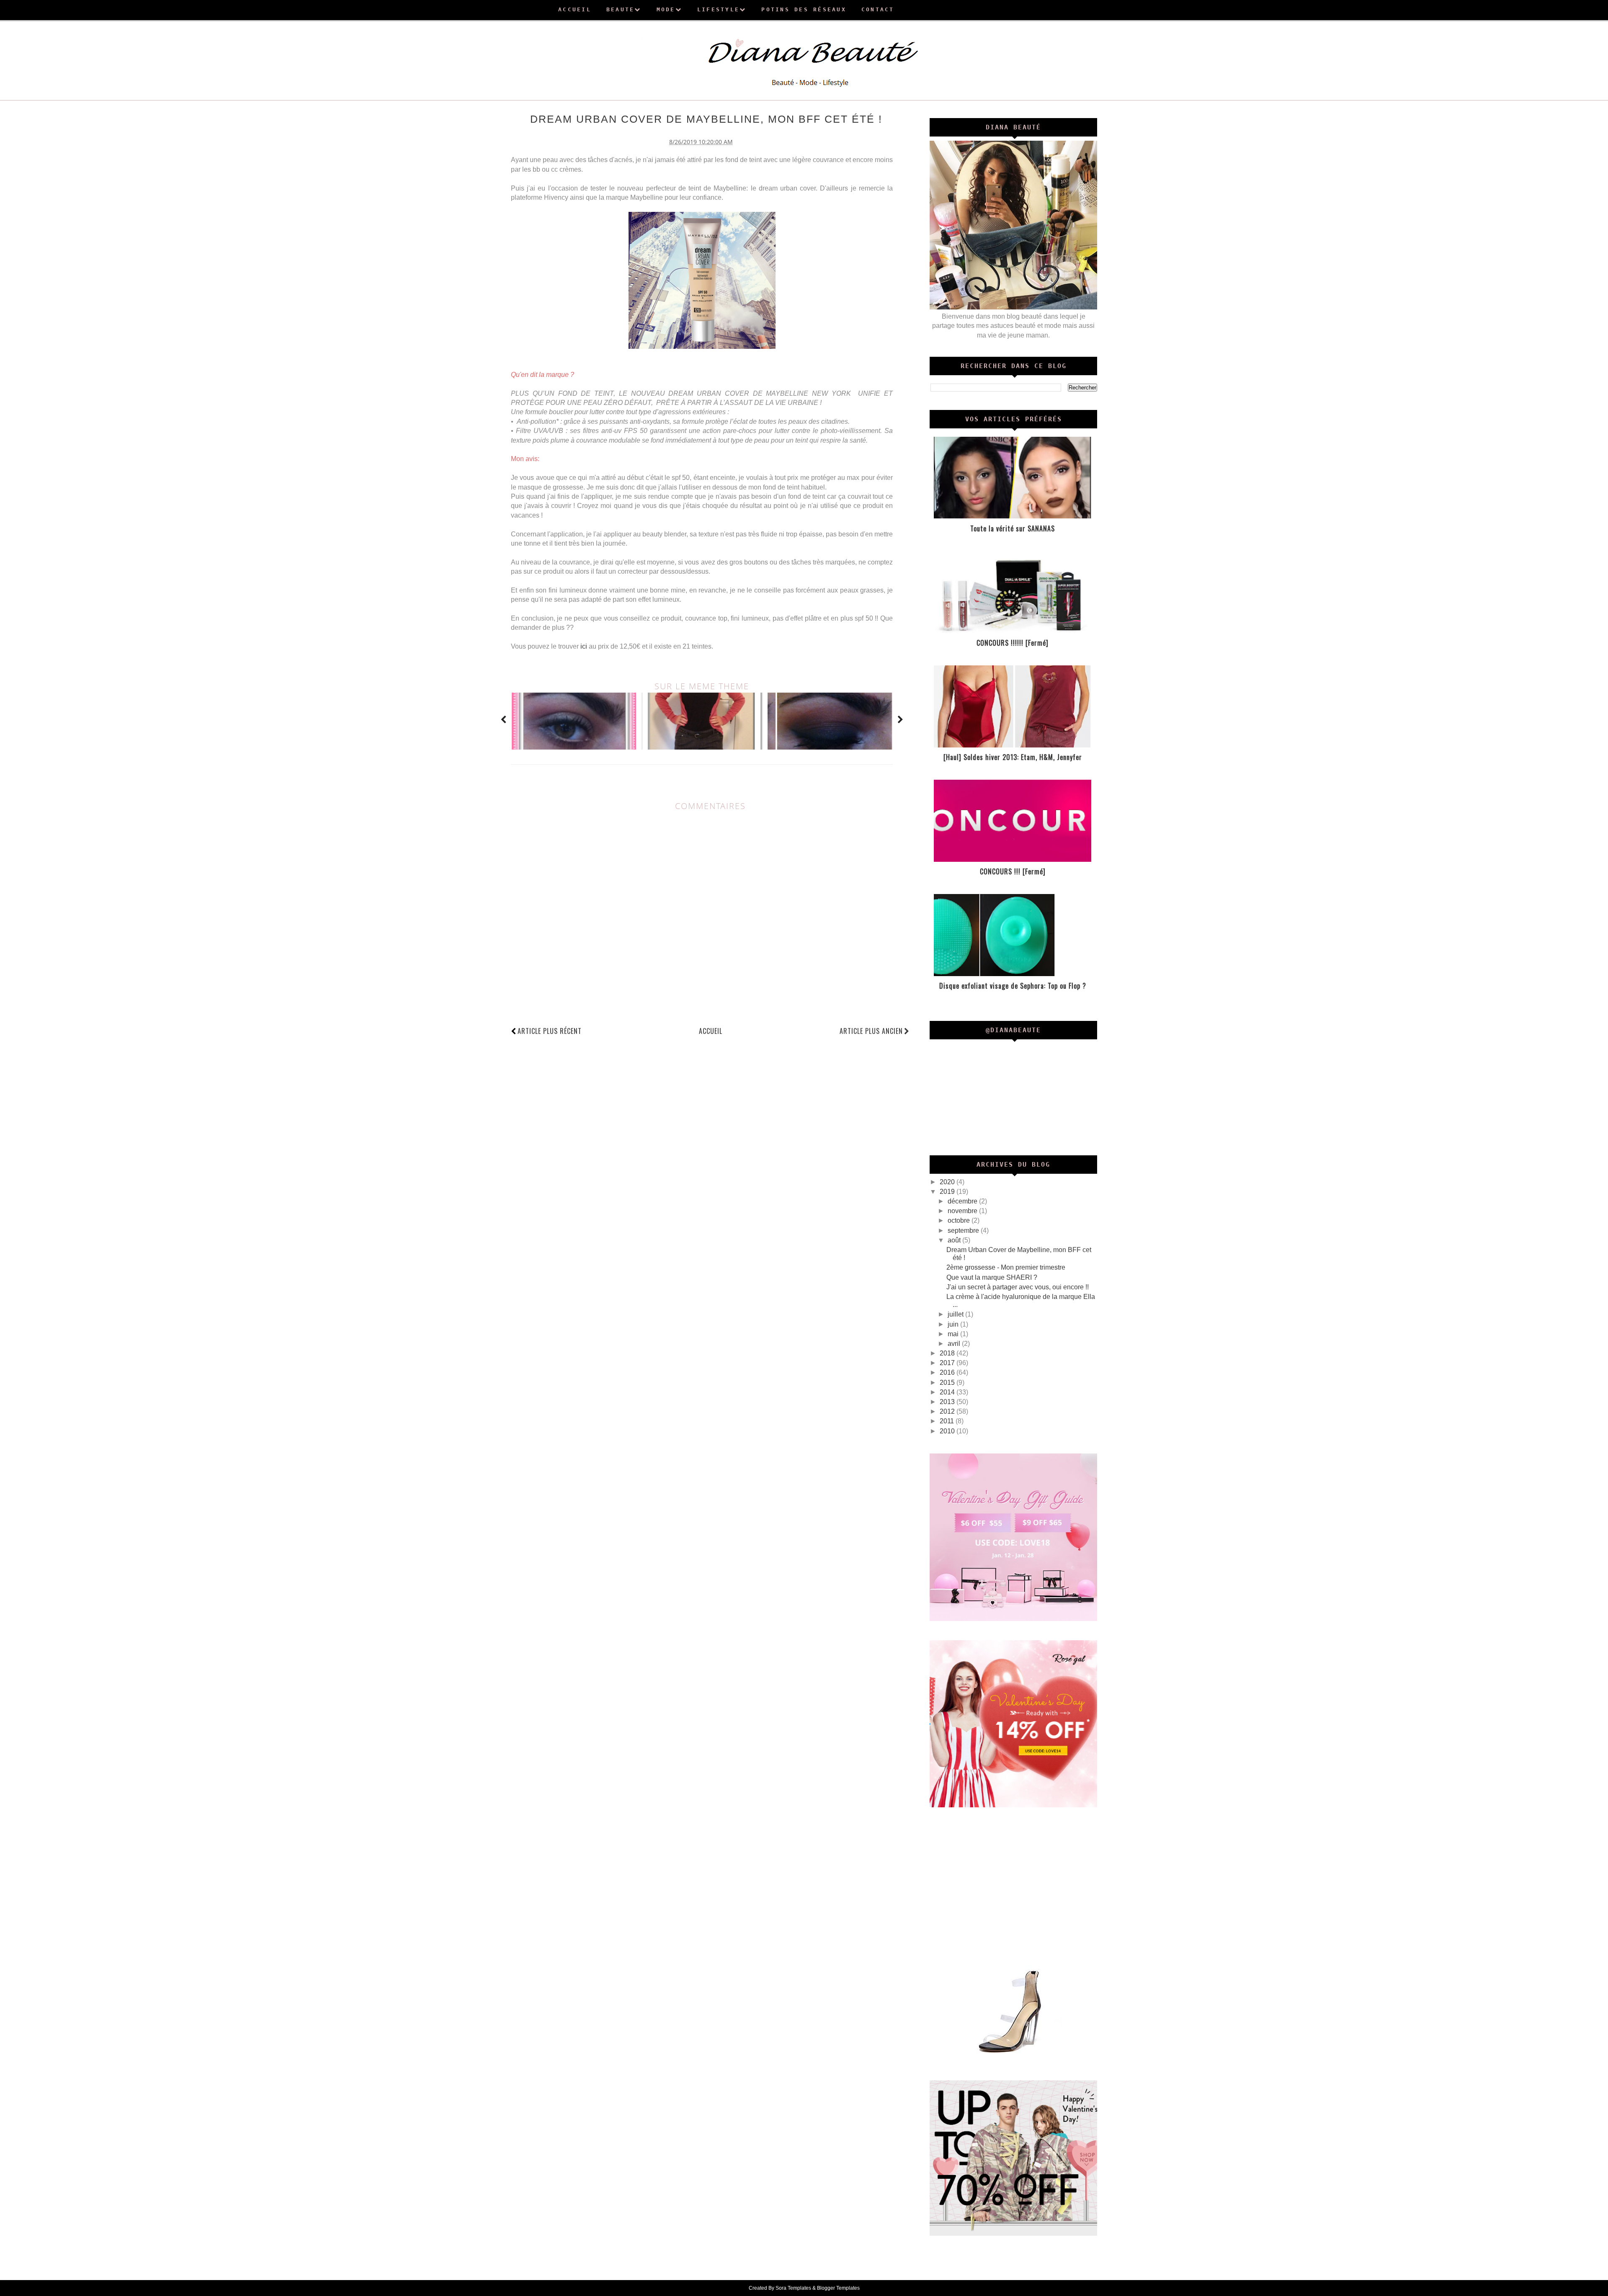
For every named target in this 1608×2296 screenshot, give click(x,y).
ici (584, 646)
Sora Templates (793, 2288)
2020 (948, 1182)
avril (955, 1344)
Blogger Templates (838, 2288)
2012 (948, 1411)
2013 (948, 1402)
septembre (964, 1230)
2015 (948, 1382)
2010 (948, 1431)
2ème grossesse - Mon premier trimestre (1006, 1267)
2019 (948, 1192)
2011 (948, 1421)
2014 (948, 1392)
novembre (963, 1211)
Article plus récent (550, 1031)
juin (954, 1324)
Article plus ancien (871, 1031)
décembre (963, 1201)
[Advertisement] (1013, 1886)
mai (954, 1334)
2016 (948, 1372)
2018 (948, 1353)
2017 (948, 1363)
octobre (960, 1220)
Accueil (711, 1031)
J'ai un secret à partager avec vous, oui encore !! (1018, 1287)
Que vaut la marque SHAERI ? (992, 1277)
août (955, 1240)
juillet (956, 1314)
